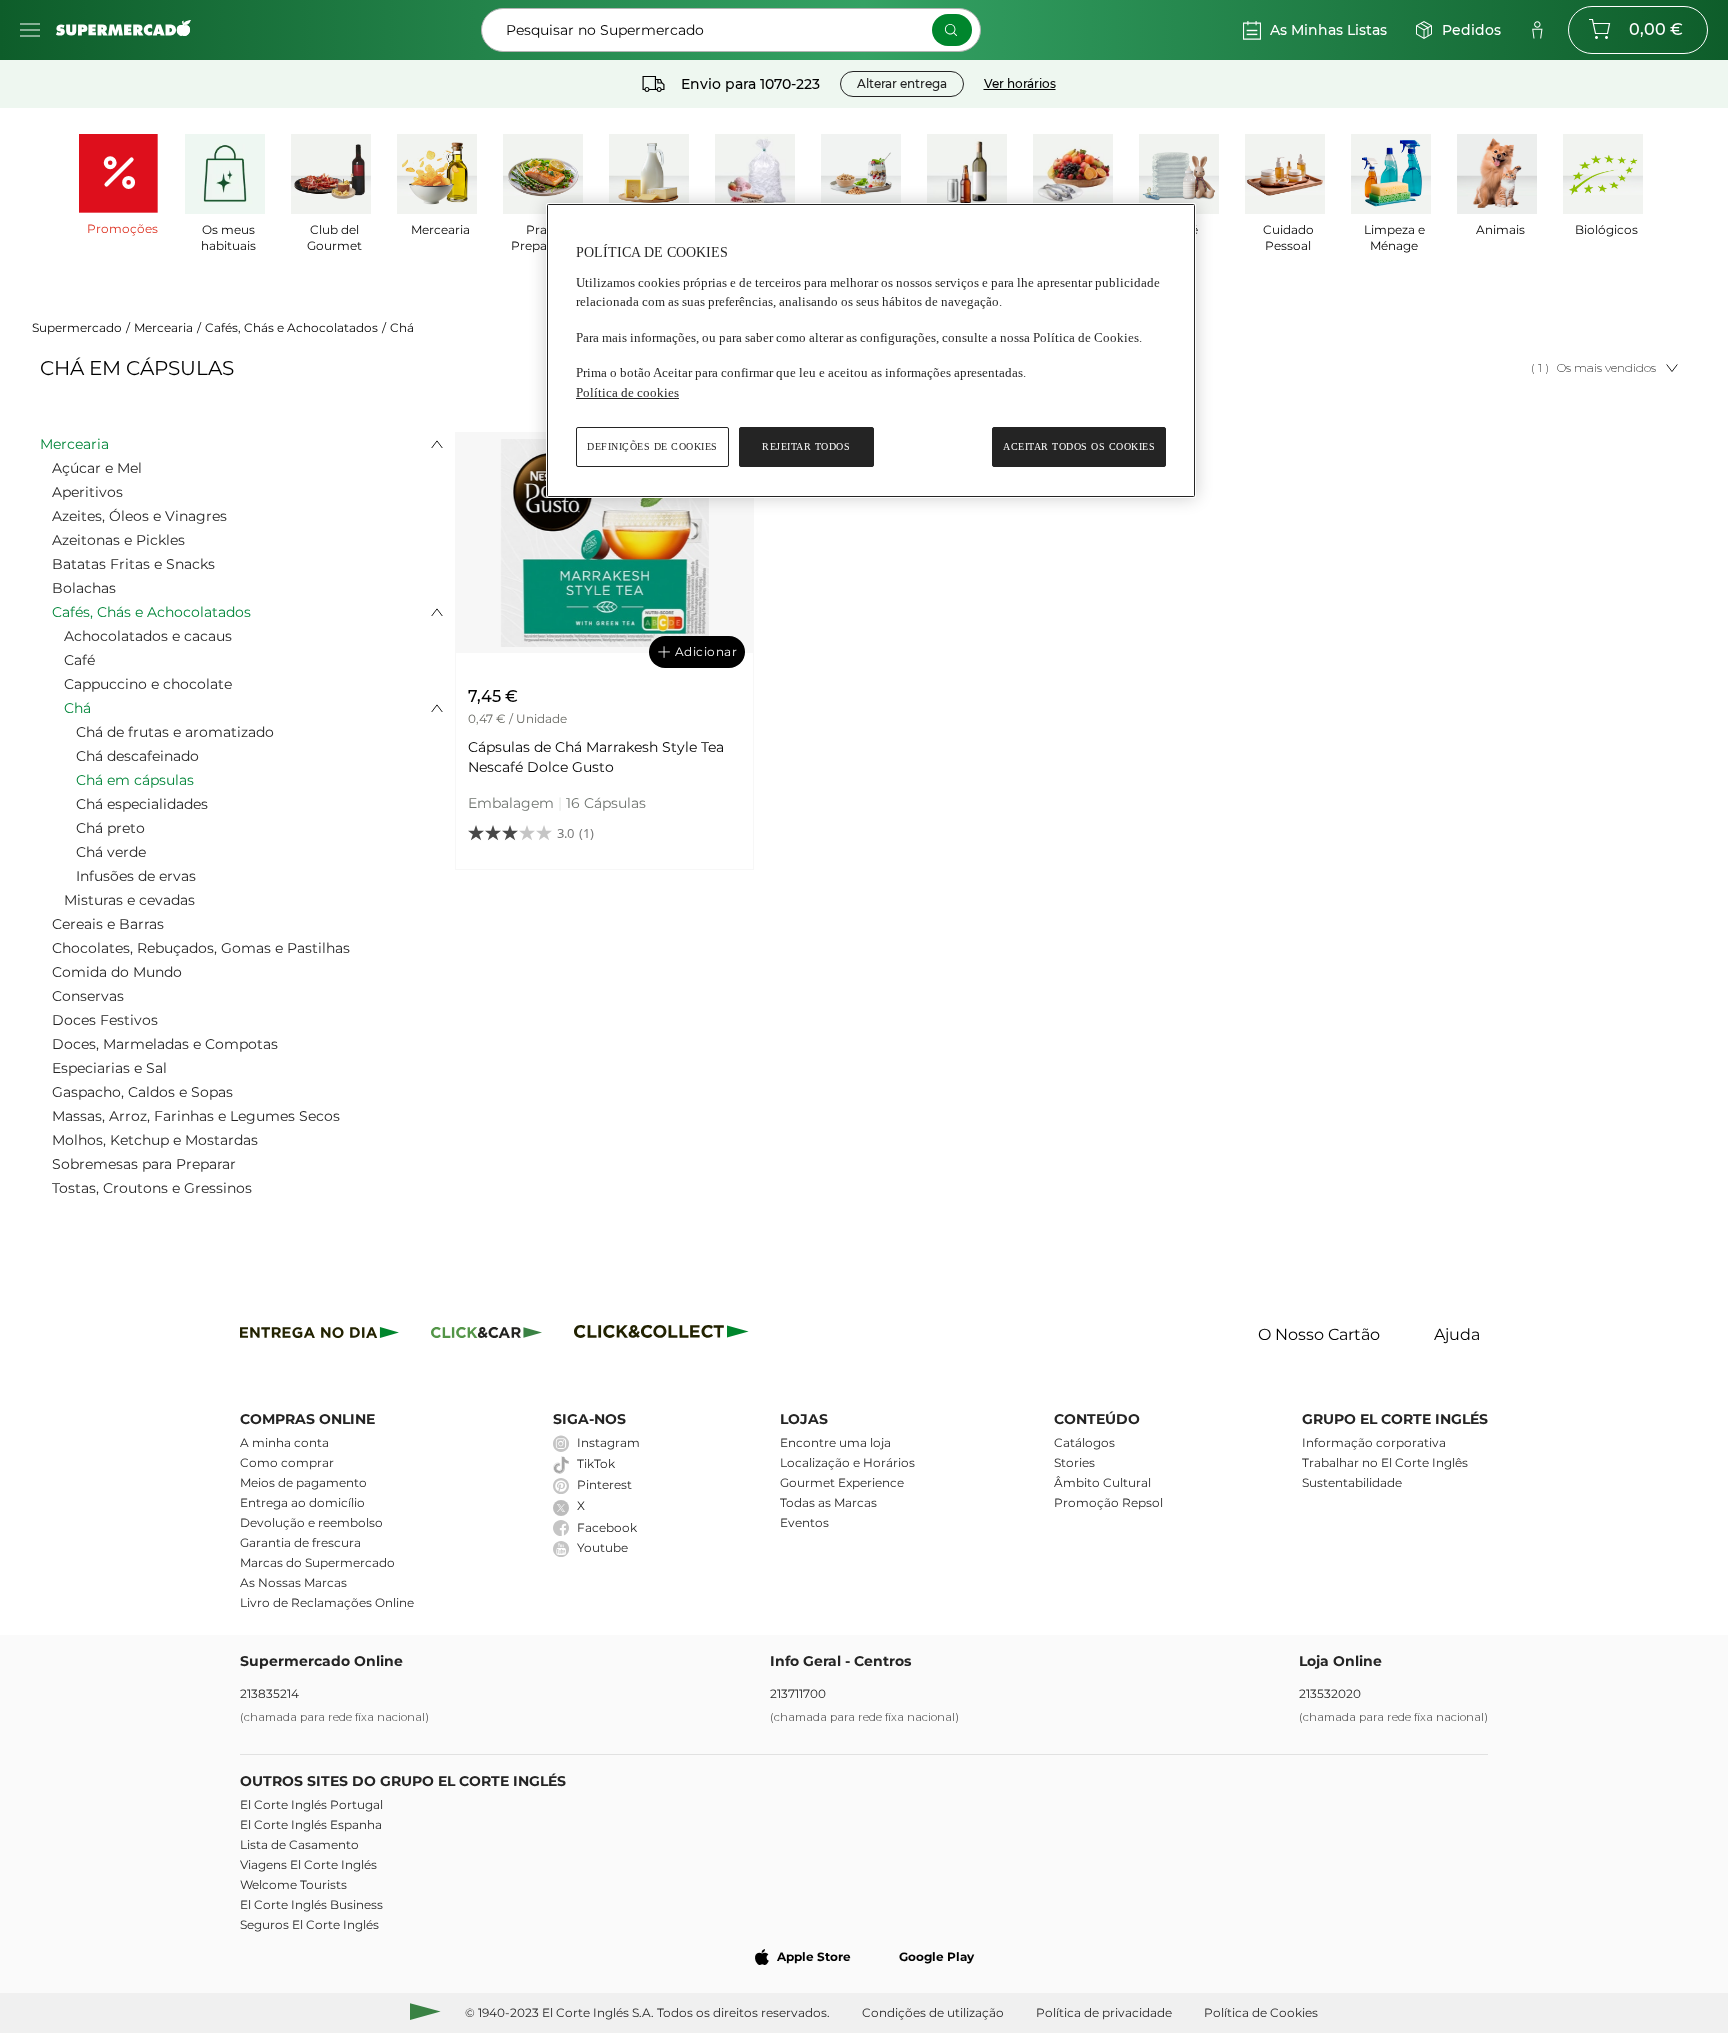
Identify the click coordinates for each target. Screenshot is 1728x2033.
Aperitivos (87, 492)
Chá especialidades (142, 804)
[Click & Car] (486, 1335)
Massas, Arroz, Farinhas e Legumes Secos (196, 1116)
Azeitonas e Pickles (118, 540)
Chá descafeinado (137, 756)
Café (79, 660)
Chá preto (110, 828)
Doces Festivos (105, 1020)
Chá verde (111, 852)
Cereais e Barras (108, 924)
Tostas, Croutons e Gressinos (152, 1188)
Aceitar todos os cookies (1079, 446)
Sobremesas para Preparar (144, 1164)
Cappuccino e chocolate (148, 684)
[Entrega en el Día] (664, 1335)
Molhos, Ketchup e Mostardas (155, 1140)
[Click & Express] (319, 1335)
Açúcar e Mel (97, 468)
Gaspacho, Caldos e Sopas (142, 1092)
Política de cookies (627, 392)
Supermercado (77, 327)
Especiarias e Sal (109, 1068)
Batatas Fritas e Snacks (133, 564)
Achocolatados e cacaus (148, 636)
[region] (871, 350)
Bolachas (84, 588)
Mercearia (163, 327)
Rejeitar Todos (806, 446)
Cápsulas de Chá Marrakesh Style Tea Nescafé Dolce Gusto (596, 757)
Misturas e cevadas (129, 900)
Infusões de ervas (136, 876)
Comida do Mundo (117, 972)
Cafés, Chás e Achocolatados (291, 327)
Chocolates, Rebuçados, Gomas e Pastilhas (201, 948)
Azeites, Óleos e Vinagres (139, 516)
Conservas (88, 996)
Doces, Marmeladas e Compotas (165, 1044)
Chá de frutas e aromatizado (175, 732)
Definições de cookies (652, 446)
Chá (402, 327)
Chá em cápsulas (135, 780)
